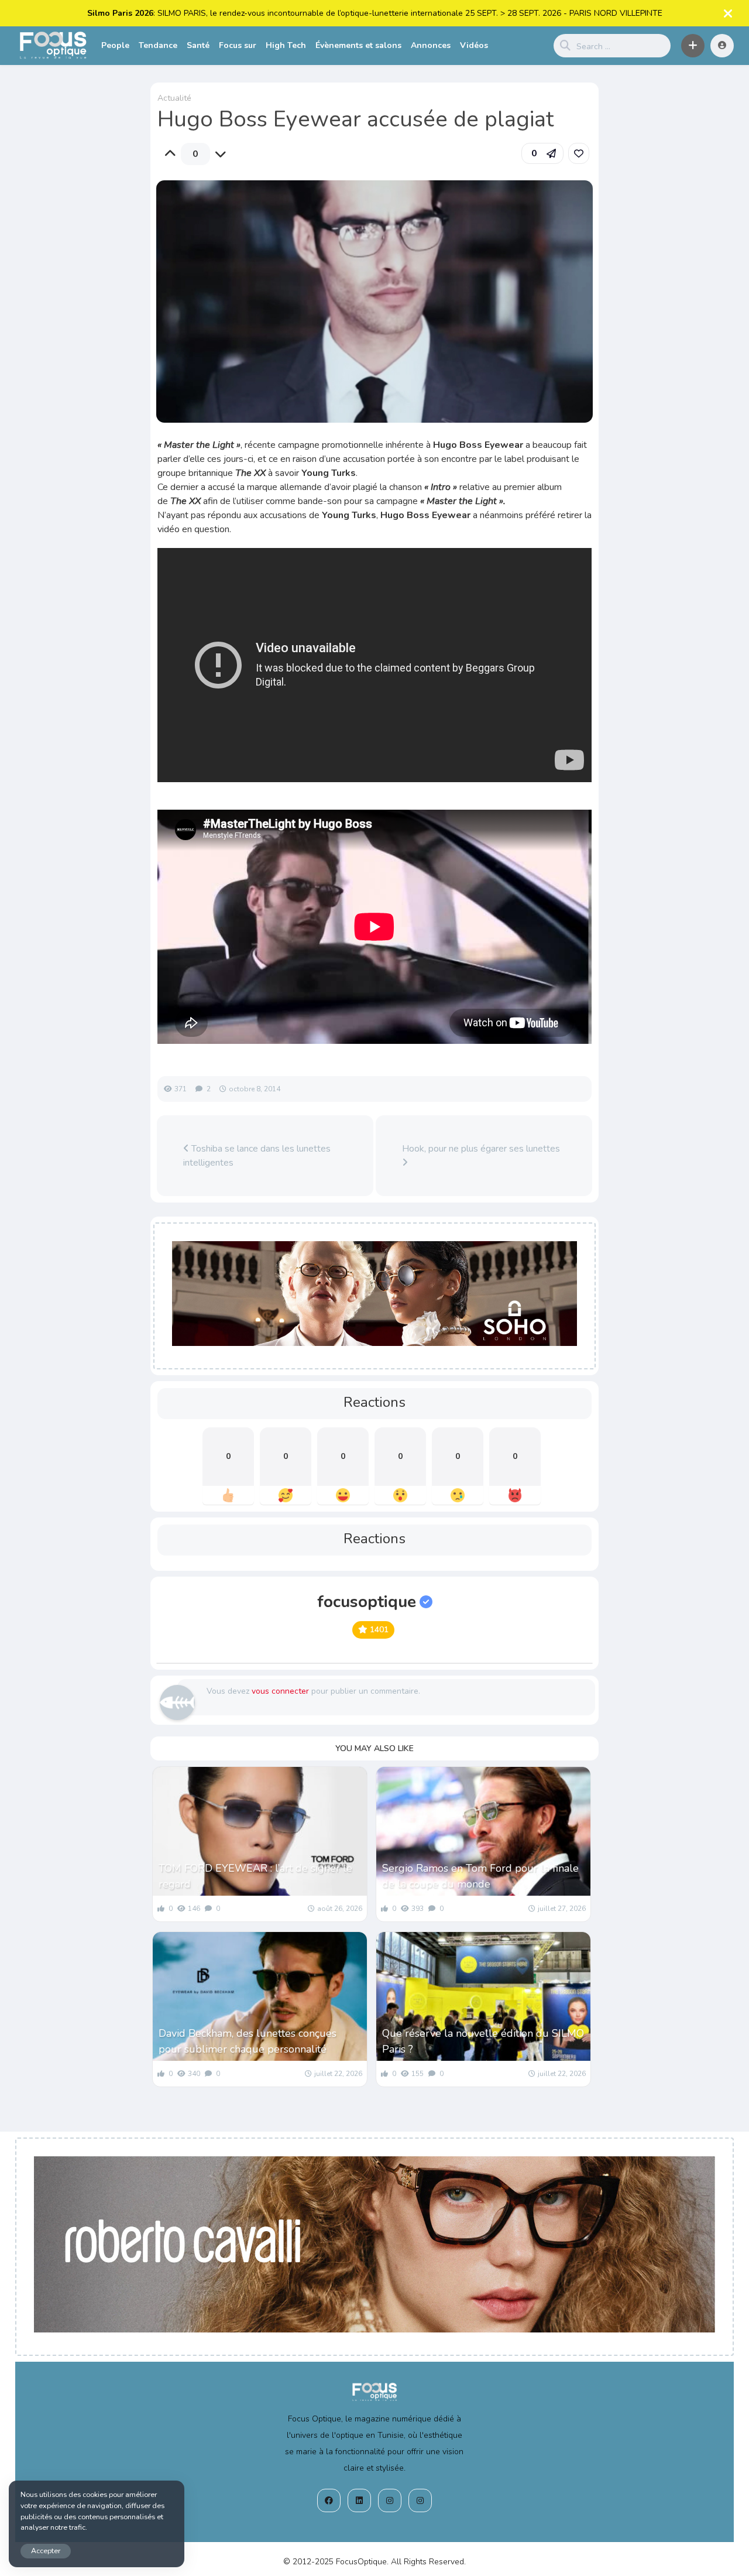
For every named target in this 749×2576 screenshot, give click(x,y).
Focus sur (238, 45)
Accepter (46, 2551)
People (115, 45)
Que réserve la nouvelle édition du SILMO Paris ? (483, 2041)
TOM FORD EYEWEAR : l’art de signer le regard (255, 1876)
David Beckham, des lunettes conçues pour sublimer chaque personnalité (248, 2041)
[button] (693, 46)
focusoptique (367, 1602)
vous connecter (280, 1691)
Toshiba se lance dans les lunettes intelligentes (257, 1156)
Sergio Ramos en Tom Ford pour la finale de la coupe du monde (480, 1876)
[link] (579, 153)
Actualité (174, 98)
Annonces (431, 45)
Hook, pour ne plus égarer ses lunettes (481, 1149)
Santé (198, 45)
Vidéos (474, 45)
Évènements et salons (358, 45)
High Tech (286, 45)
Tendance (158, 45)
